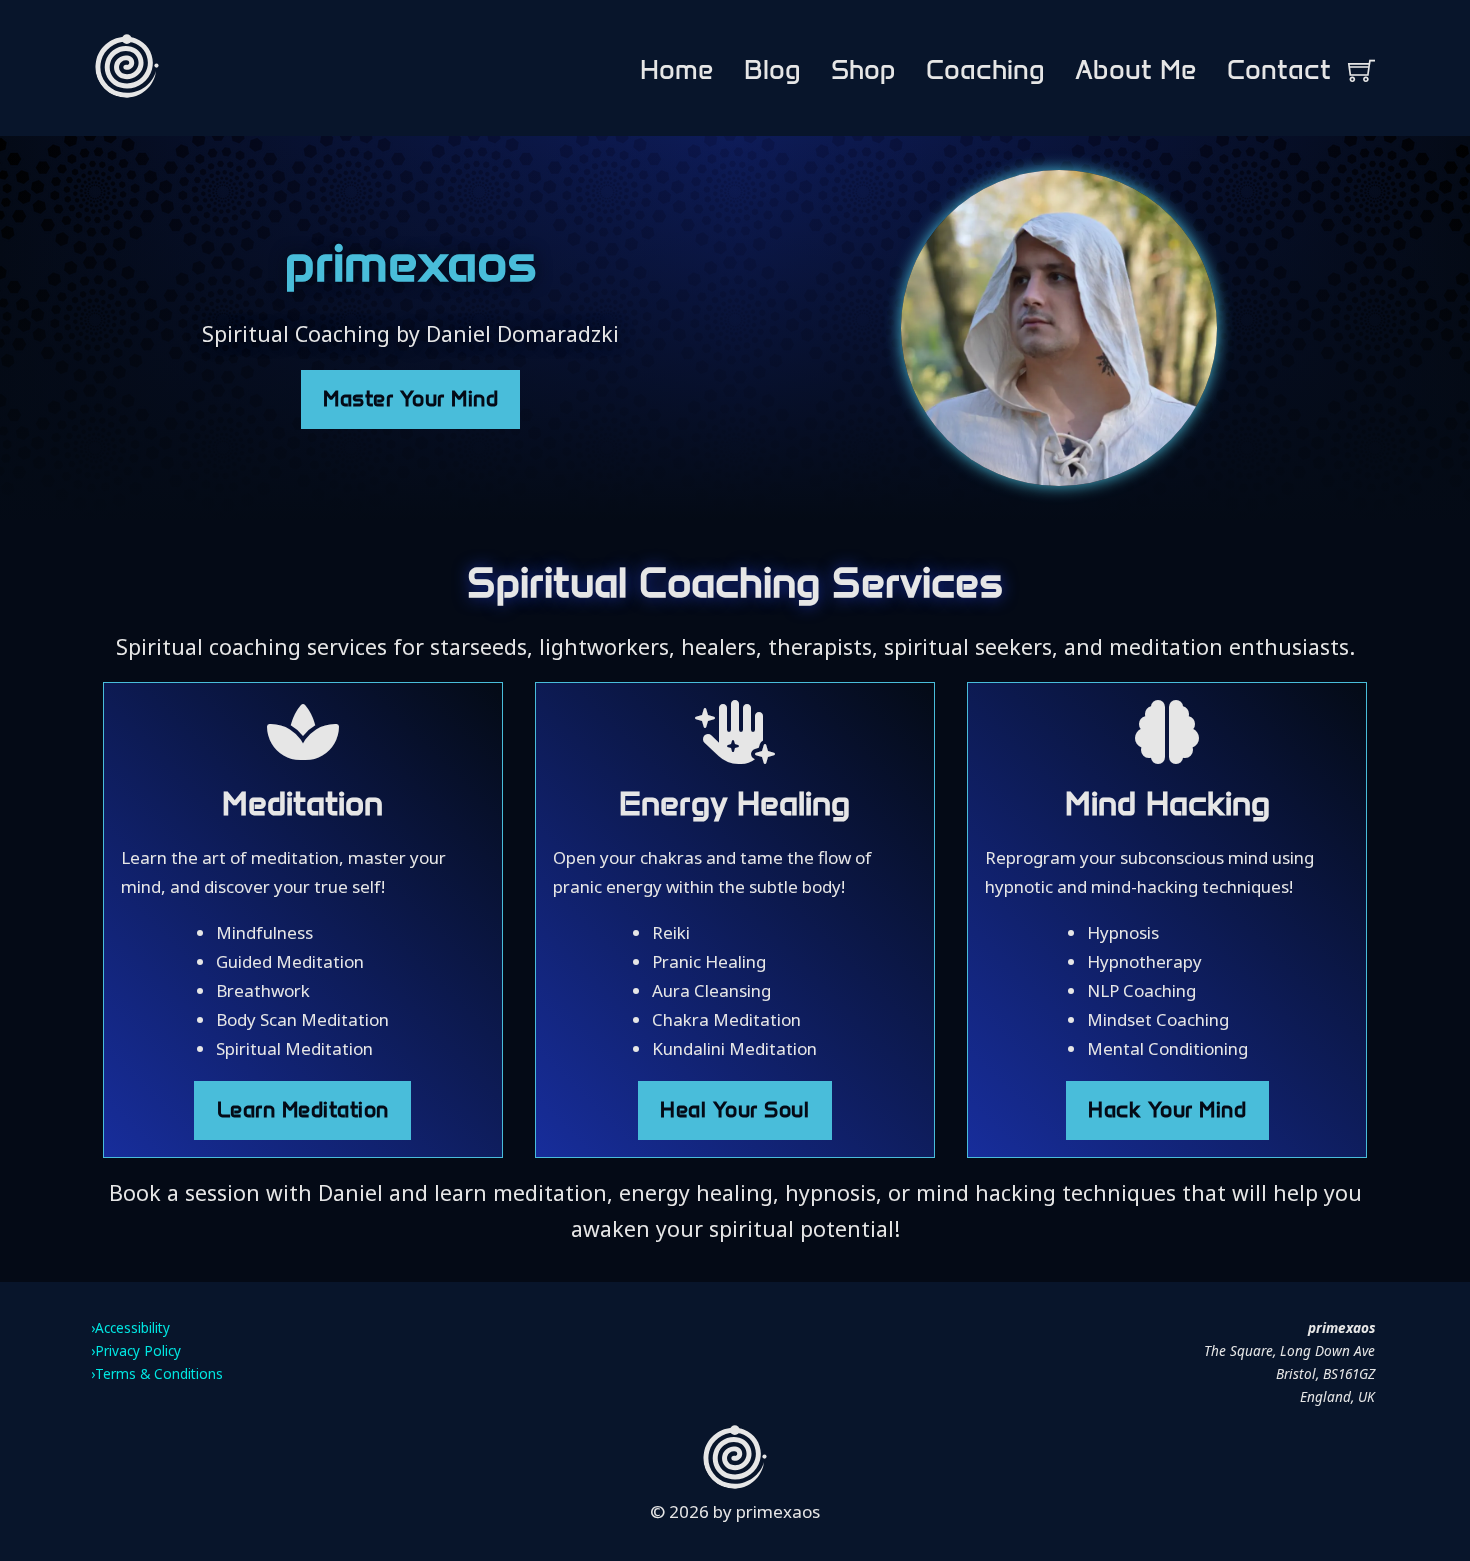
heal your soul (734, 1110)
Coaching (985, 70)
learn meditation (303, 1110)
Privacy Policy (138, 1350)
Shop (863, 70)
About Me (1136, 70)
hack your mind (1167, 1110)
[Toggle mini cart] (1361, 70)
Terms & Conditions (159, 1373)
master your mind (410, 399)
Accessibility (132, 1327)
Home (677, 70)
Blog (772, 70)
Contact (1279, 70)
